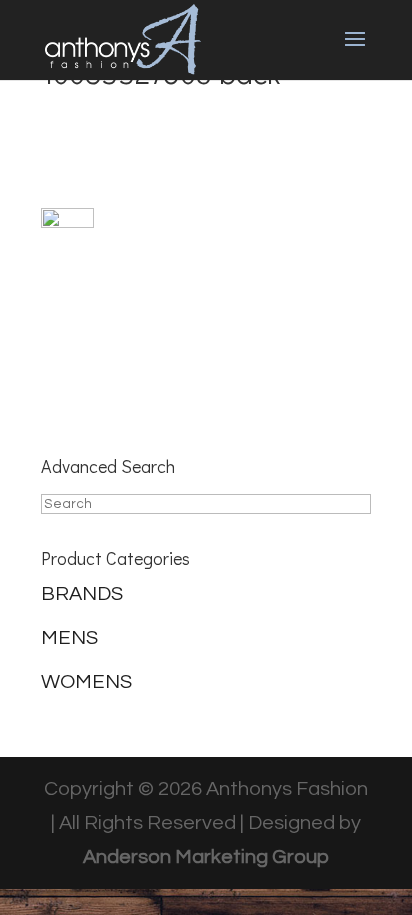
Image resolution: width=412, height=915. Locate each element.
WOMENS (86, 682)
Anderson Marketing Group (206, 857)
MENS (69, 638)
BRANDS (82, 594)
